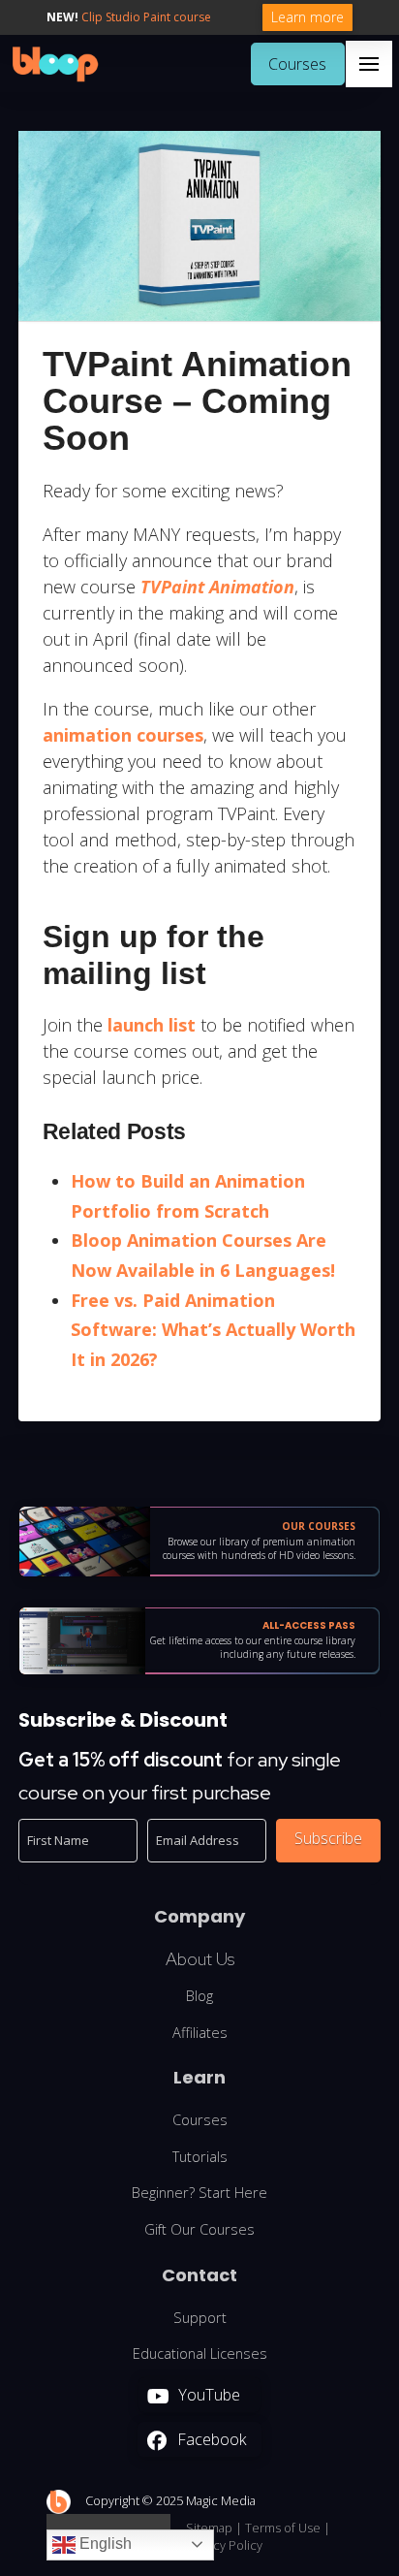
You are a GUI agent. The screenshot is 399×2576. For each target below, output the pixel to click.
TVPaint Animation (217, 587)
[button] (369, 64)
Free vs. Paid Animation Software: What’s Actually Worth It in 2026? (213, 1330)
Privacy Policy (224, 2545)
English (104, 2544)
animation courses (123, 735)
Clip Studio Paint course (146, 17)
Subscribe (328, 1838)
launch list (152, 1025)
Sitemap (209, 2528)
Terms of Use (283, 2528)
